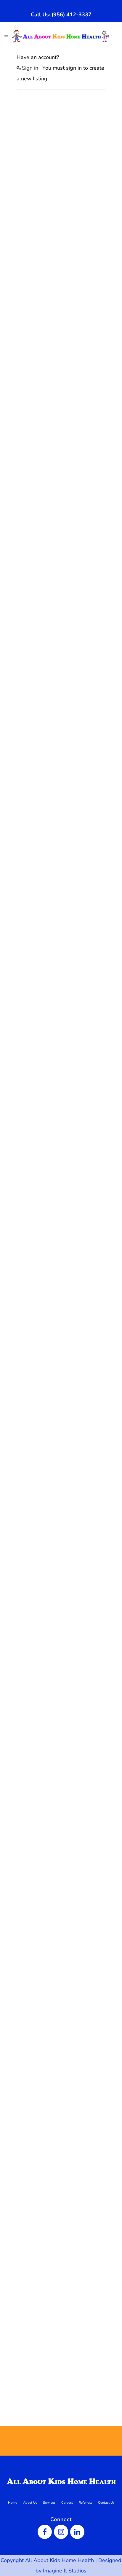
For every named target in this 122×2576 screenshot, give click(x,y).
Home (13, 2503)
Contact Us (106, 2503)
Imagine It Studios (65, 2571)
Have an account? (38, 57)
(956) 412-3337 (72, 15)
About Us (30, 2503)
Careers (67, 2503)
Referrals (85, 2503)
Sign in (30, 68)
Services (49, 2503)
